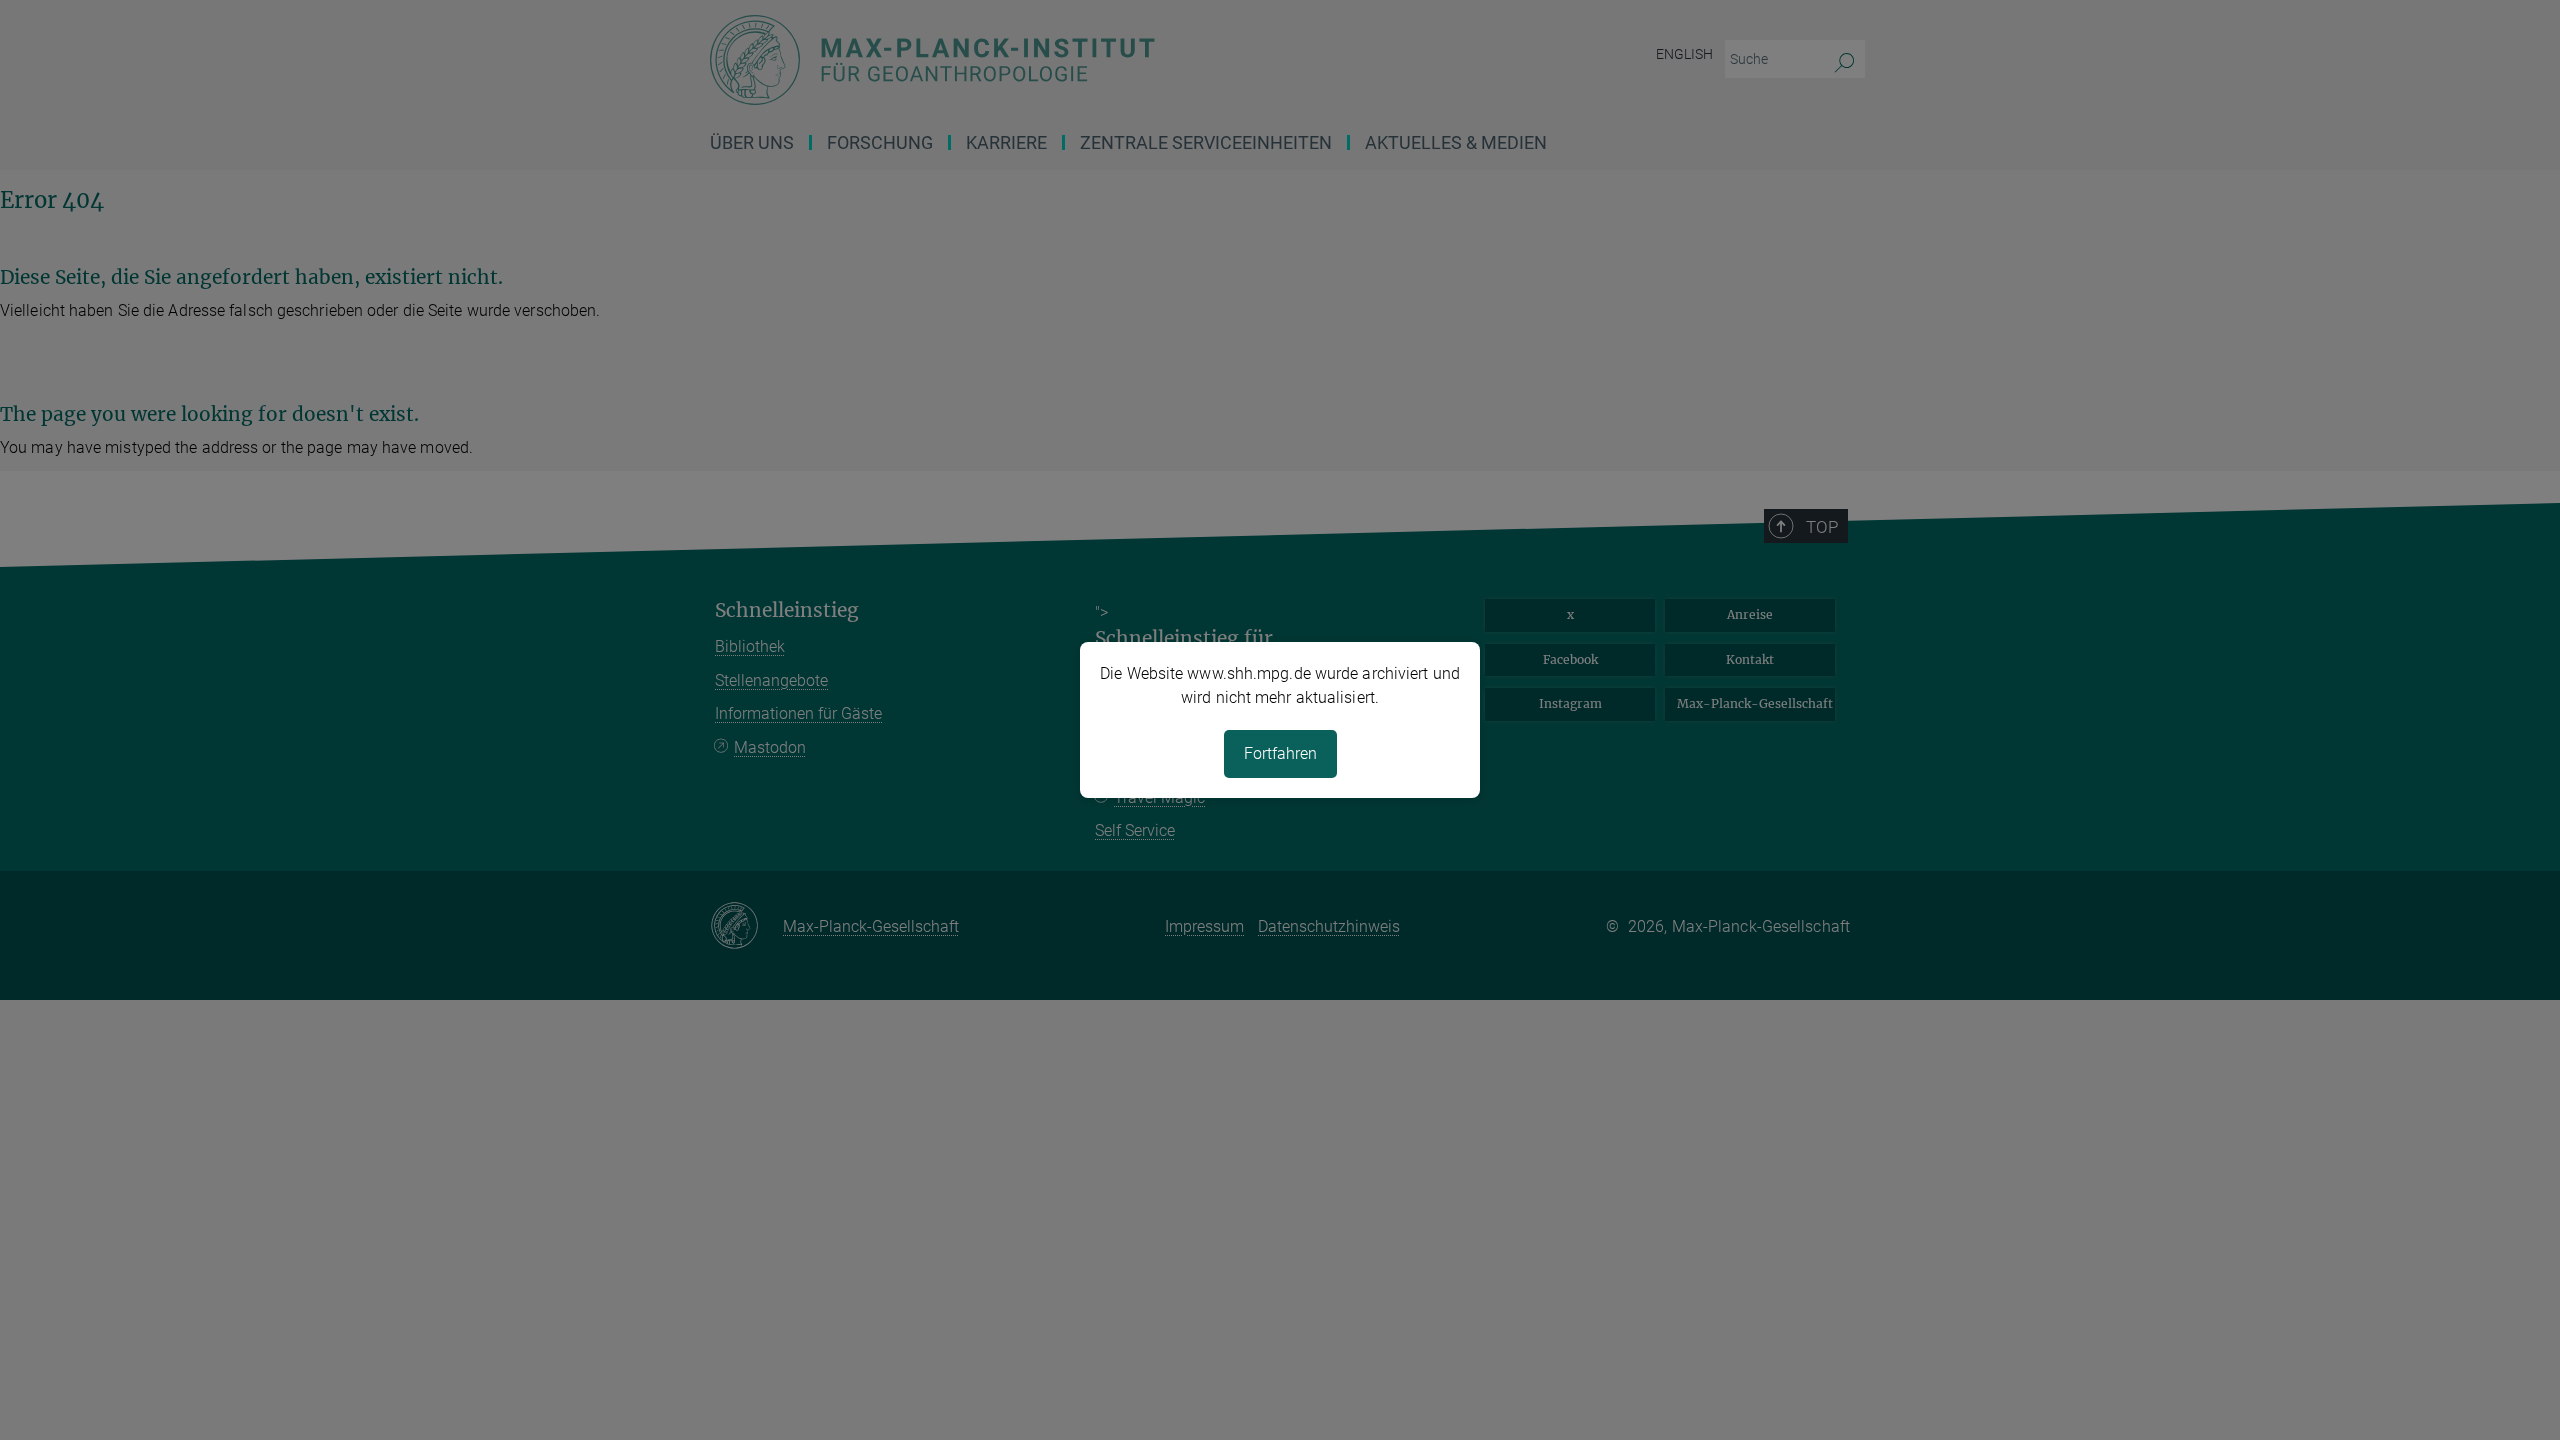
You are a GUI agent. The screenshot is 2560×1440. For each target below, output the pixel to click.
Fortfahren (1280, 753)
